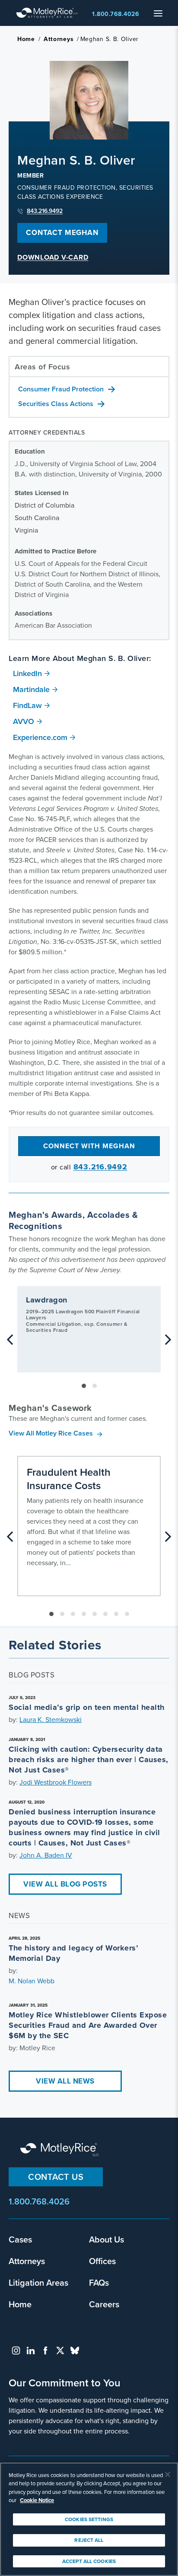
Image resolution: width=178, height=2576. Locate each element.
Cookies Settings (89, 2519)
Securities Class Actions (56, 404)
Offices (102, 2261)
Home (26, 39)
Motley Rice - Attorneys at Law (47, 13)
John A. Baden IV (46, 1855)
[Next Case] (168, 1537)
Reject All (89, 2540)
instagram (16, 2350)
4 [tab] (84, 1614)
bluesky (75, 2350)
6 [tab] (105, 1614)
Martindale (31, 689)
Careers (104, 2304)
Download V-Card (53, 258)
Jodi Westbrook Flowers (56, 1782)
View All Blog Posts (65, 1884)
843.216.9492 (45, 211)
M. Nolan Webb (32, 1981)
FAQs (99, 2282)
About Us (106, 2239)
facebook (45, 2350)
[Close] (168, 2474)
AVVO (24, 721)
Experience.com (40, 737)
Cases (20, 2239)
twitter (60, 2350)
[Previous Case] (10, 1537)
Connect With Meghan (89, 1146)
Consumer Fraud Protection (61, 389)
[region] (89, 2519)
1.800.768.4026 (116, 14)
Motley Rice (60, 2150)
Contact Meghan (62, 233)
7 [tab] (116, 1614)
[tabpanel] (89, 1329)
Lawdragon (47, 1300)
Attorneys (59, 39)
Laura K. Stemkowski (51, 1720)
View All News (65, 2081)
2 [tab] (95, 1386)
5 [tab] (95, 1614)
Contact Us (56, 2177)
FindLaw (27, 705)
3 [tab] (73, 1614)
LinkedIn (27, 673)
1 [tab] (84, 1386)
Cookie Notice (37, 2500)
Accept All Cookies (89, 2561)
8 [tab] (127, 1614)
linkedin (31, 2350)
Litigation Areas (38, 2282)
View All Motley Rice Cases (51, 1433)
